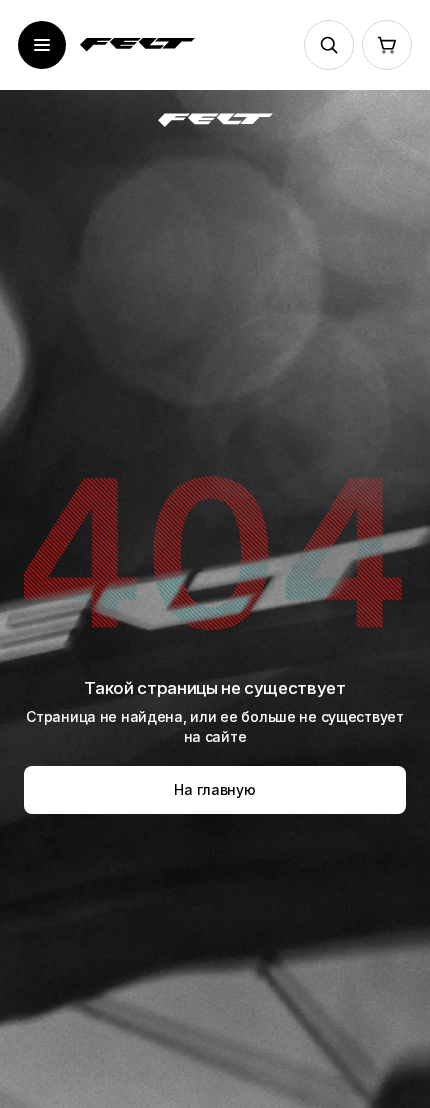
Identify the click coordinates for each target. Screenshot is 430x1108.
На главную (214, 789)
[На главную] (137, 45)
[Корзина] (387, 45)
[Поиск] (329, 45)
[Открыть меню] (42, 45)
